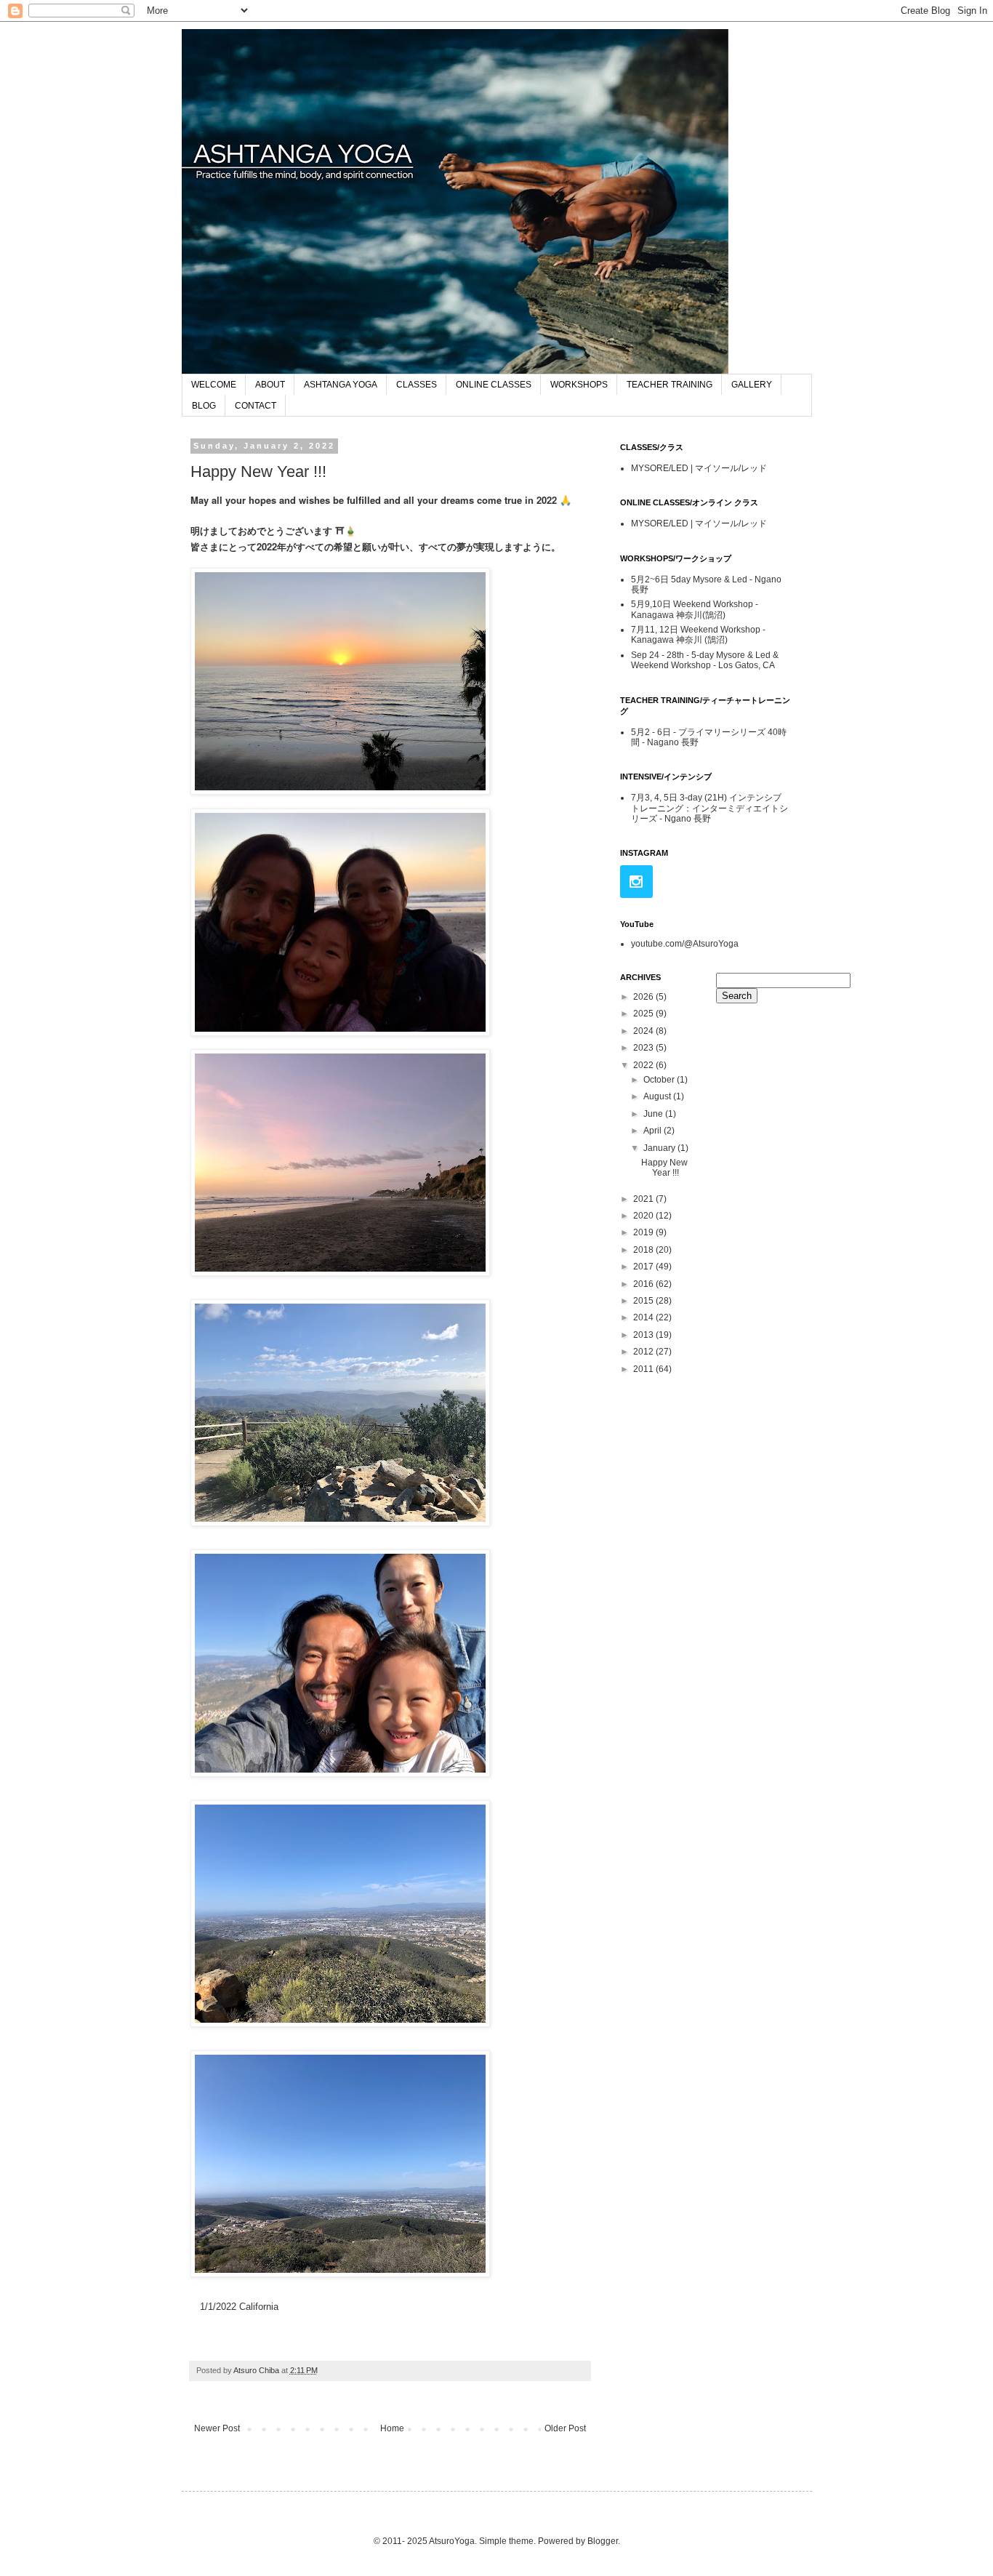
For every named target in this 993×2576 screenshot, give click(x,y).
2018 (644, 1250)
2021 (644, 1199)
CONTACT (256, 406)
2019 (644, 1232)
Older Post (565, 2428)
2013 (644, 1335)
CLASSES (417, 385)
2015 (644, 1301)
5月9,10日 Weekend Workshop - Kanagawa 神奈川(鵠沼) (695, 609)
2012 (644, 1352)
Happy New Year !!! (664, 1168)
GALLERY (752, 385)
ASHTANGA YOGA (341, 385)
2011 (644, 1369)
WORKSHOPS (579, 385)
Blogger (603, 2541)
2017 (644, 1267)
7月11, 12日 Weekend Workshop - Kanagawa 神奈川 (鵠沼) (698, 635)
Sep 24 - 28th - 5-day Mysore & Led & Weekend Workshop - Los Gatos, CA (705, 660)
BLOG (204, 406)
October (660, 1080)
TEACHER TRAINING (670, 385)
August (658, 1096)
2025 (644, 1014)
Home (392, 2428)
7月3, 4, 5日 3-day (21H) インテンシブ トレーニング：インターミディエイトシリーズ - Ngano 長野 (709, 808)
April (654, 1131)
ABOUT (270, 385)
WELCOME (214, 385)
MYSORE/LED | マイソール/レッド (699, 468)
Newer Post (217, 2428)
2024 (644, 1031)
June (654, 1114)
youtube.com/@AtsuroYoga (685, 944)
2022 (644, 1065)
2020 (644, 1216)
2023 (644, 1048)
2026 (644, 997)
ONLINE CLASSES (494, 385)
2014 (644, 1317)
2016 (644, 1284)
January (660, 1148)
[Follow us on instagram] (636, 882)
